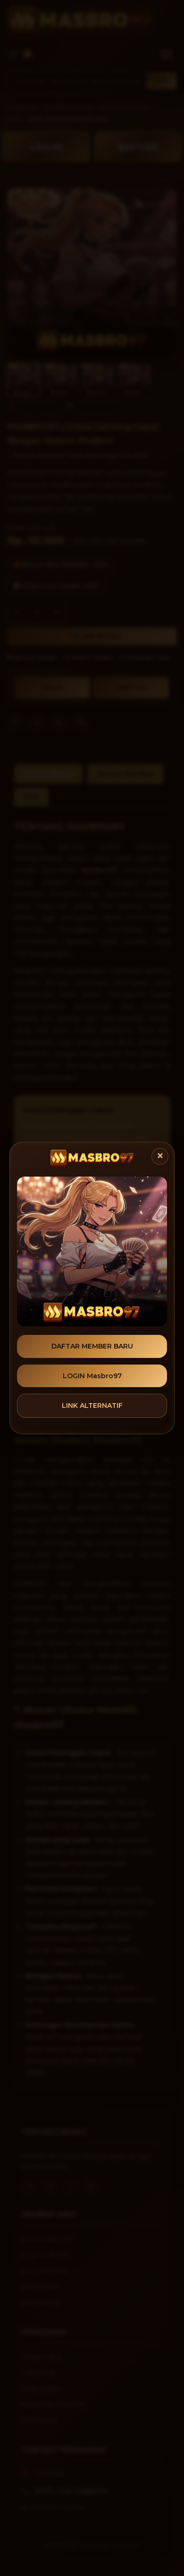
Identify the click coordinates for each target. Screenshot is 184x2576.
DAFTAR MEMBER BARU (92, 1346)
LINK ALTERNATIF (92, 1406)
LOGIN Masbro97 (92, 1376)
